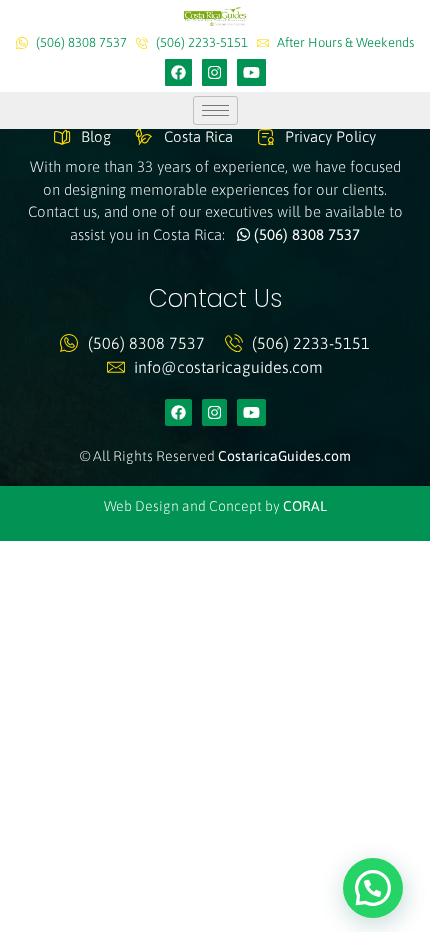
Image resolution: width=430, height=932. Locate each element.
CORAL (305, 506)
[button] (373, 888)
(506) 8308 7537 (305, 234)
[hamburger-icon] (215, 110)
